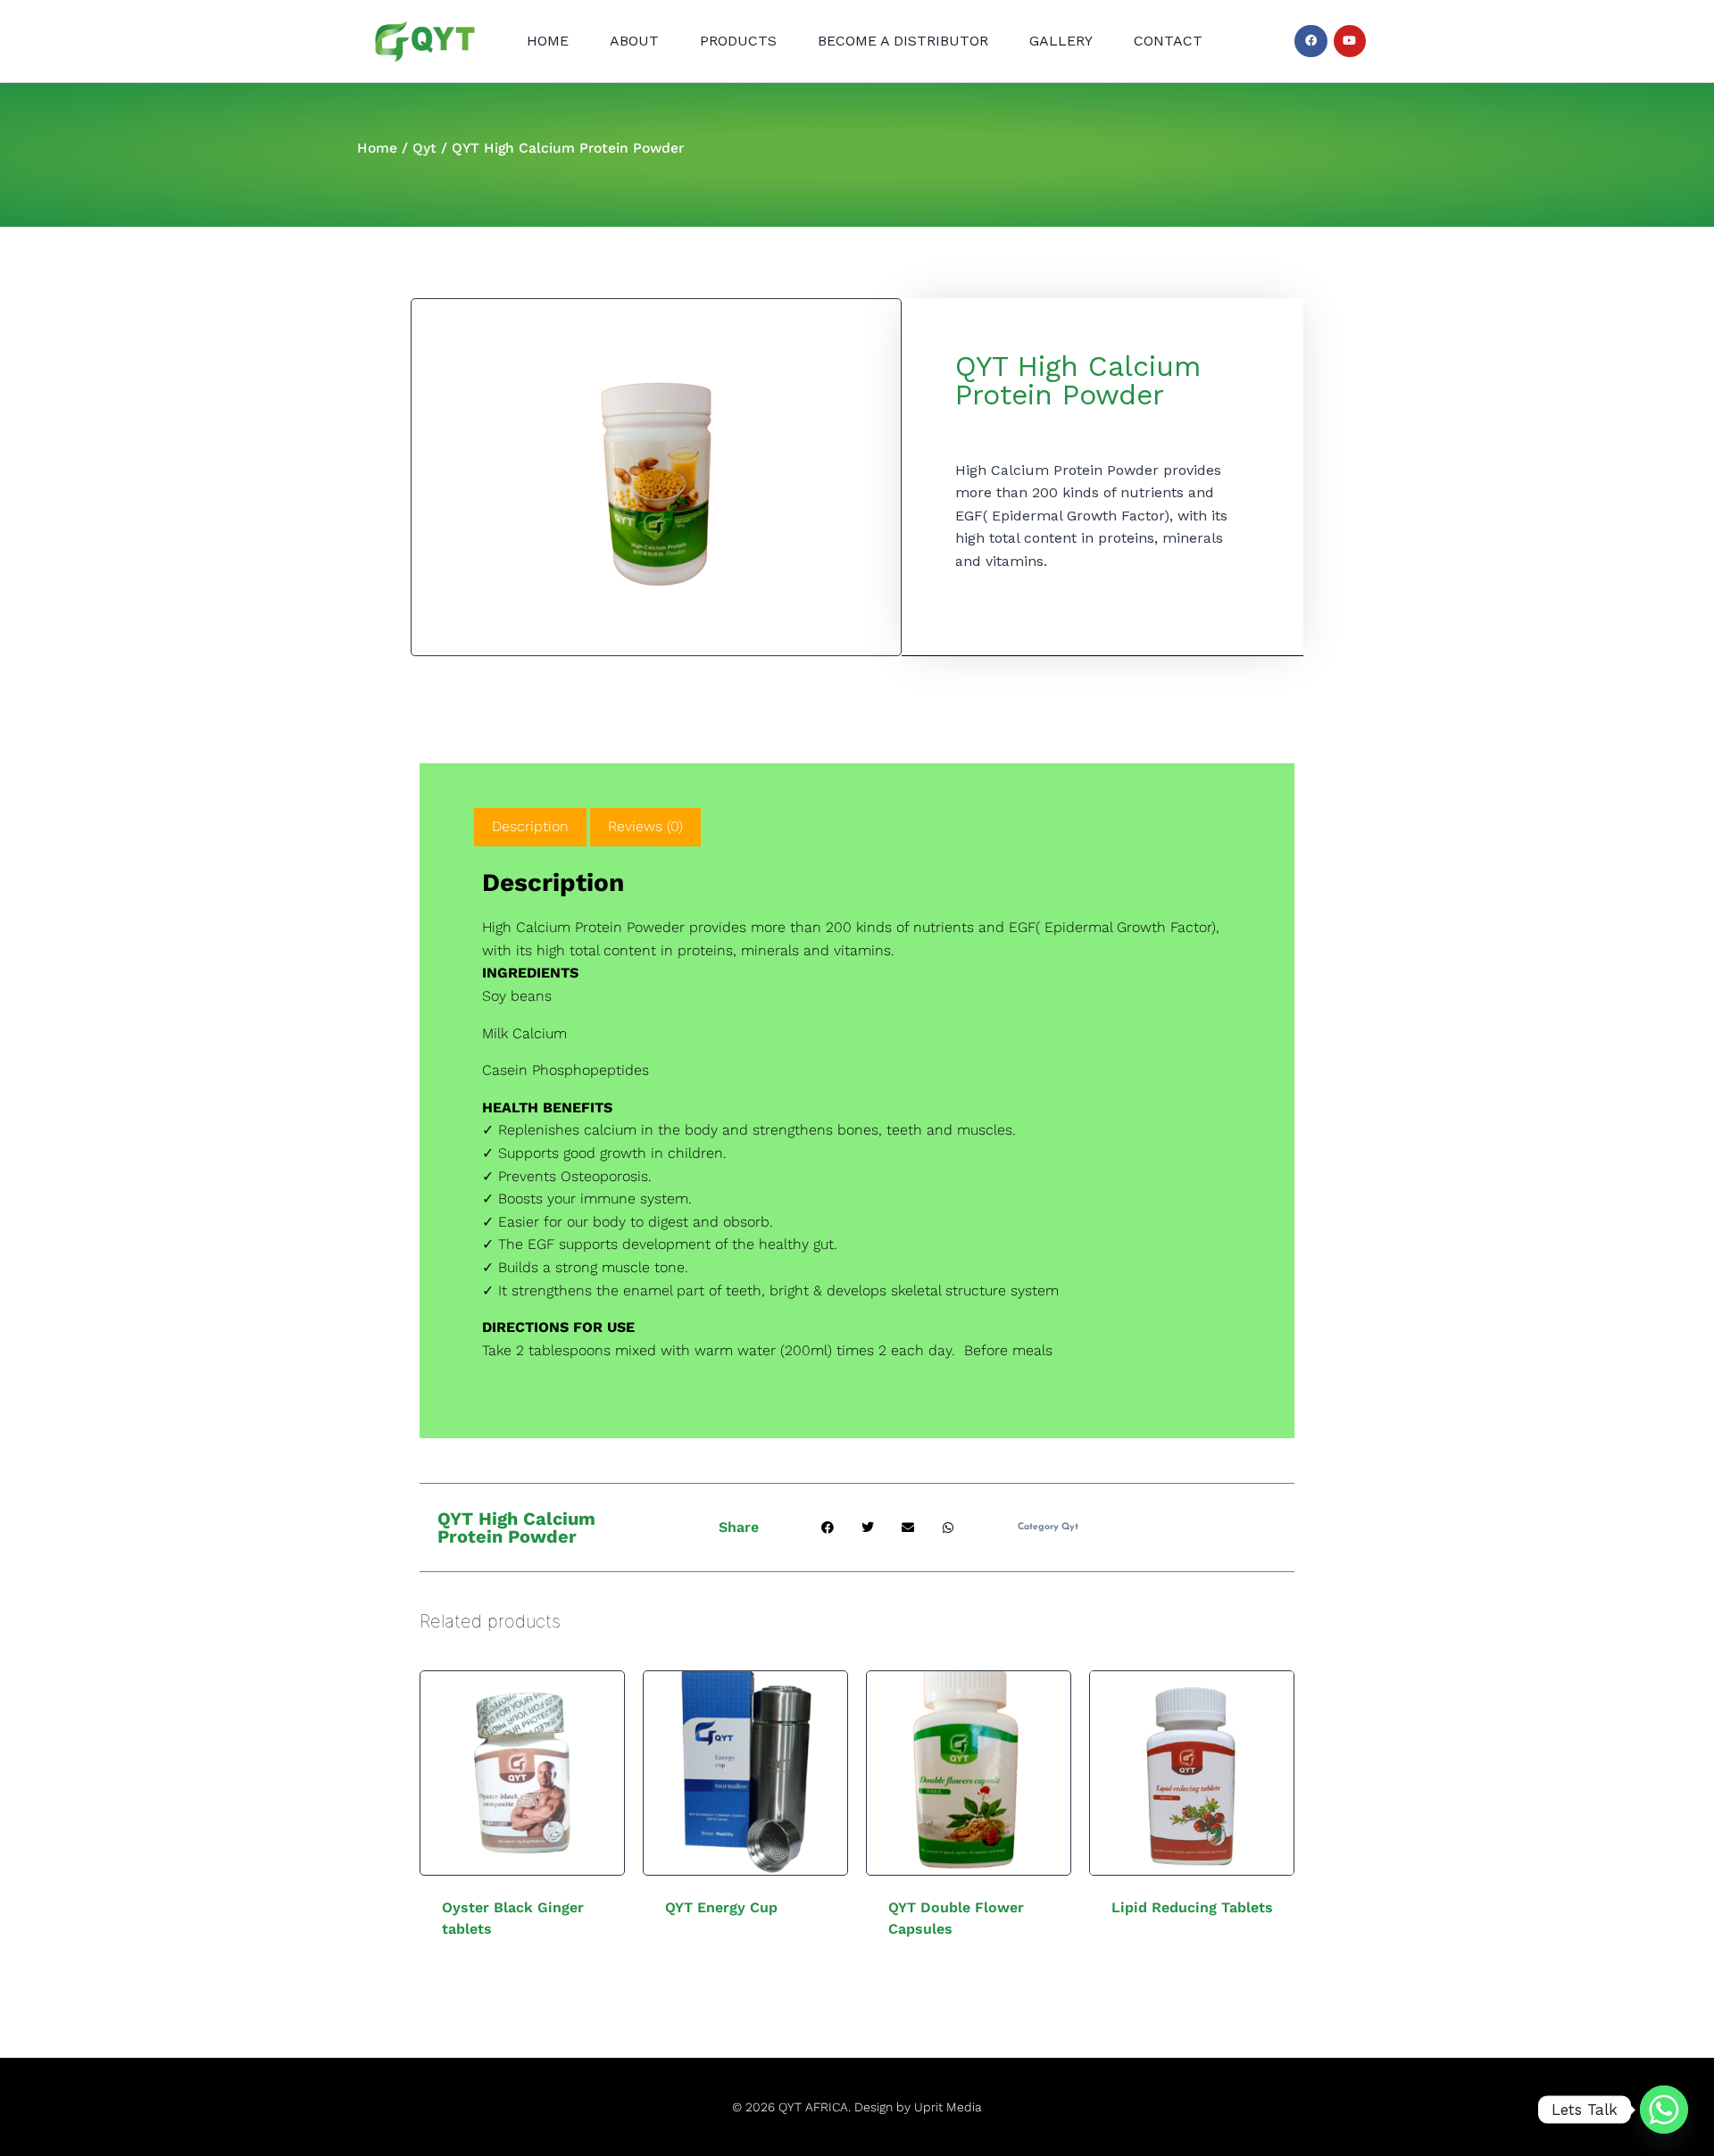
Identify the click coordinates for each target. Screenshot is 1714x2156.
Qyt (424, 148)
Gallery (1061, 41)
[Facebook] (1310, 41)
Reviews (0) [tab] (645, 826)
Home (548, 41)
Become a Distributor (903, 41)
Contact (1168, 41)
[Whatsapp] (1664, 2110)
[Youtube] (1350, 41)
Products (738, 41)
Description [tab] (530, 826)
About (634, 41)
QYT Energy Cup (721, 1907)
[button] (828, 1528)
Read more (715, 1964)
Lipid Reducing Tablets (1192, 1907)
